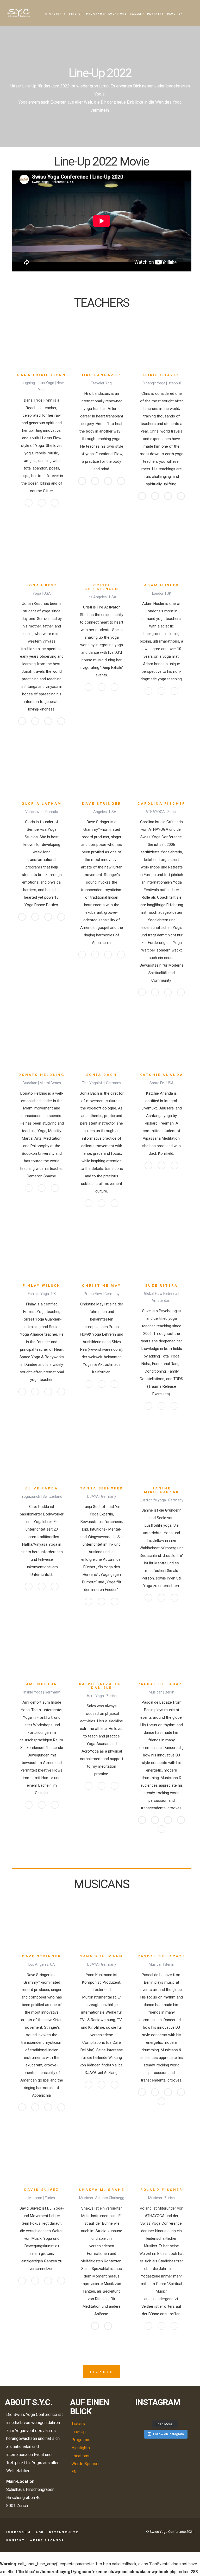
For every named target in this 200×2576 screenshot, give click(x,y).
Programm (96, 14)
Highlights (56, 14)
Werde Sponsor (86, 2464)
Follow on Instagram (168, 2434)
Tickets (101, 2372)
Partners (156, 14)
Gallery (137, 14)
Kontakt (15, 2540)
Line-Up (76, 14)
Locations (118, 14)
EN (181, 14)
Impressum (18, 2532)
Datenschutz (64, 2532)
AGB (40, 2532)
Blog (172, 14)
